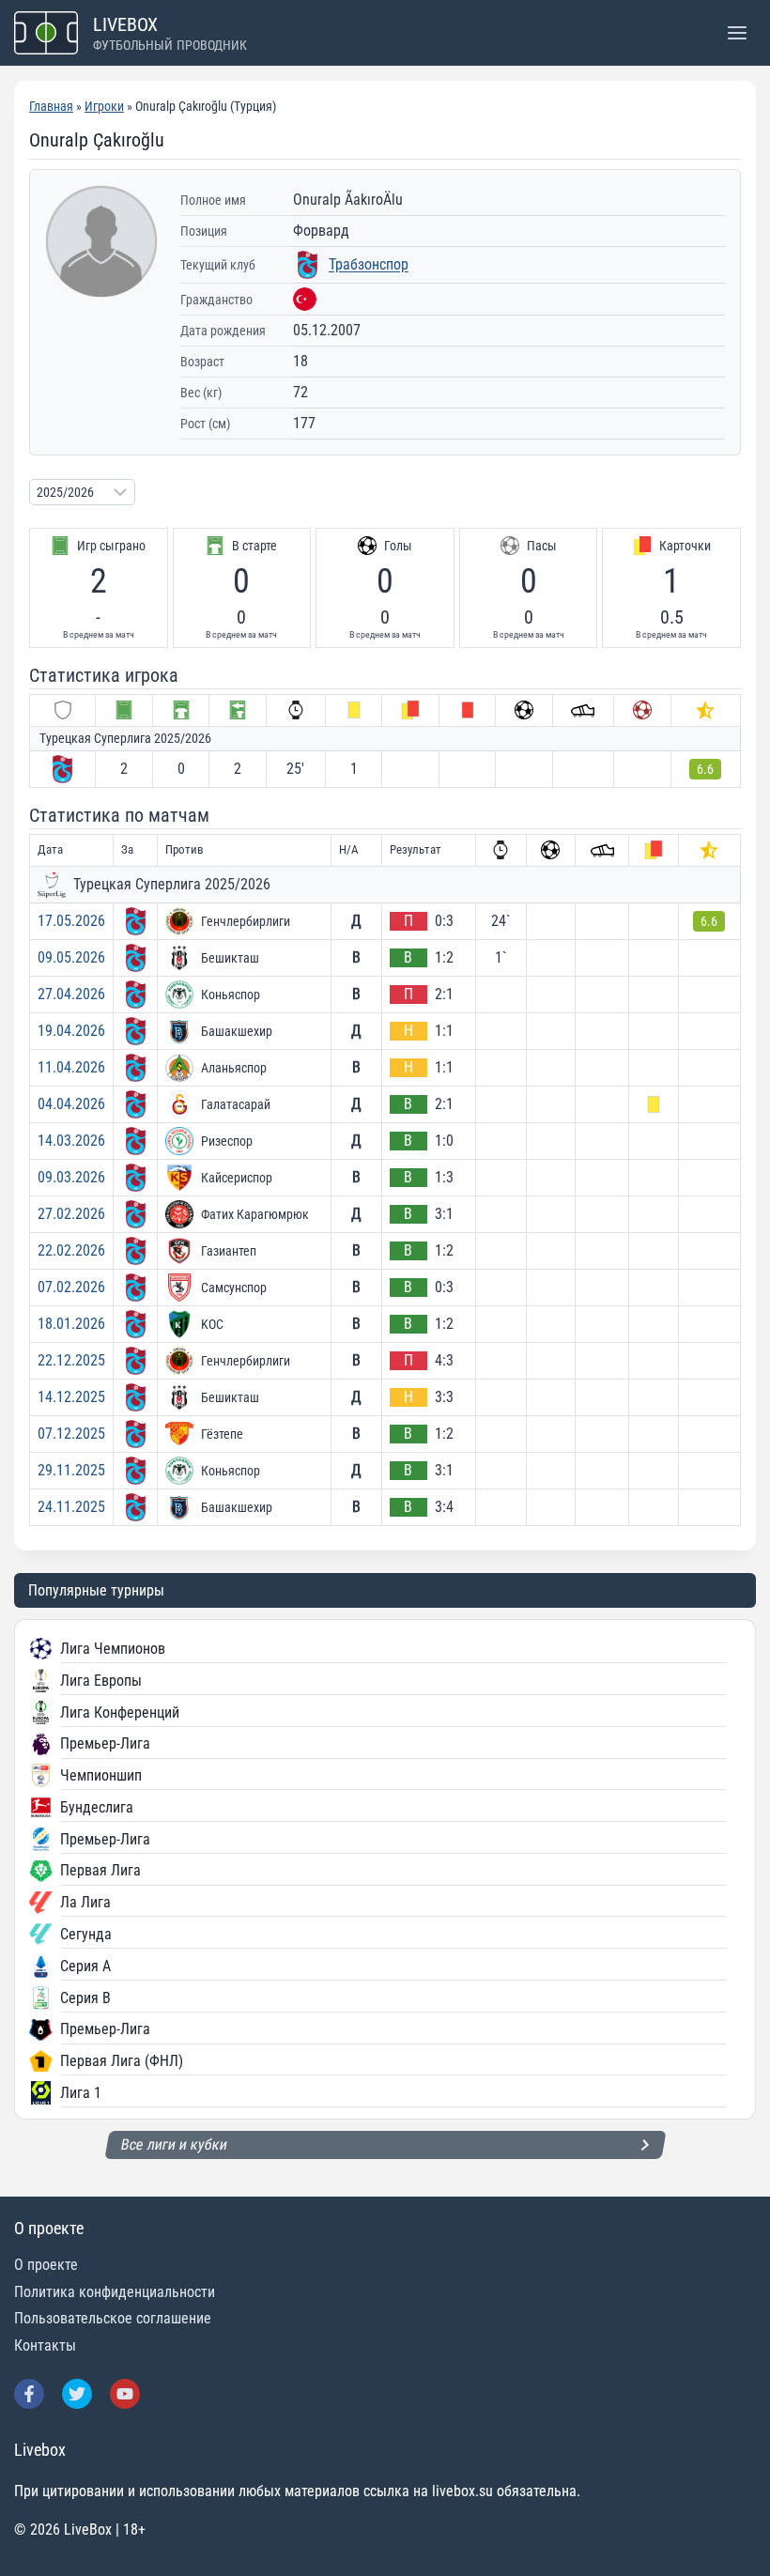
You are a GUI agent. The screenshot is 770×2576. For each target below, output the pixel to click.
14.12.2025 (71, 1397)
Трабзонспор (369, 264)
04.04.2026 (71, 1104)
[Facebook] (29, 2394)
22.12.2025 (71, 1360)
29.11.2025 (71, 1470)
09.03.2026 (71, 1177)
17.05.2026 (71, 921)
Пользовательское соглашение (113, 2318)
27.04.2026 (71, 994)
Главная (51, 106)
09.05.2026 (71, 957)
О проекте (46, 2265)
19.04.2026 (71, 1031)
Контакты (45, 2345)
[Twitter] (77, 2394)
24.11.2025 (71, 1507)
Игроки (104, 106)
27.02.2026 (71, 1214)
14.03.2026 (71, 1141)
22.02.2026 (71, 1250)
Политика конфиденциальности (115, 2292)
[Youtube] (125, 2394)
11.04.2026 (71, 1067)
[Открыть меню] (737, 32)
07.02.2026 (71, 1287)
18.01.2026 (71, 1324)
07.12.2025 (71, 1434)
